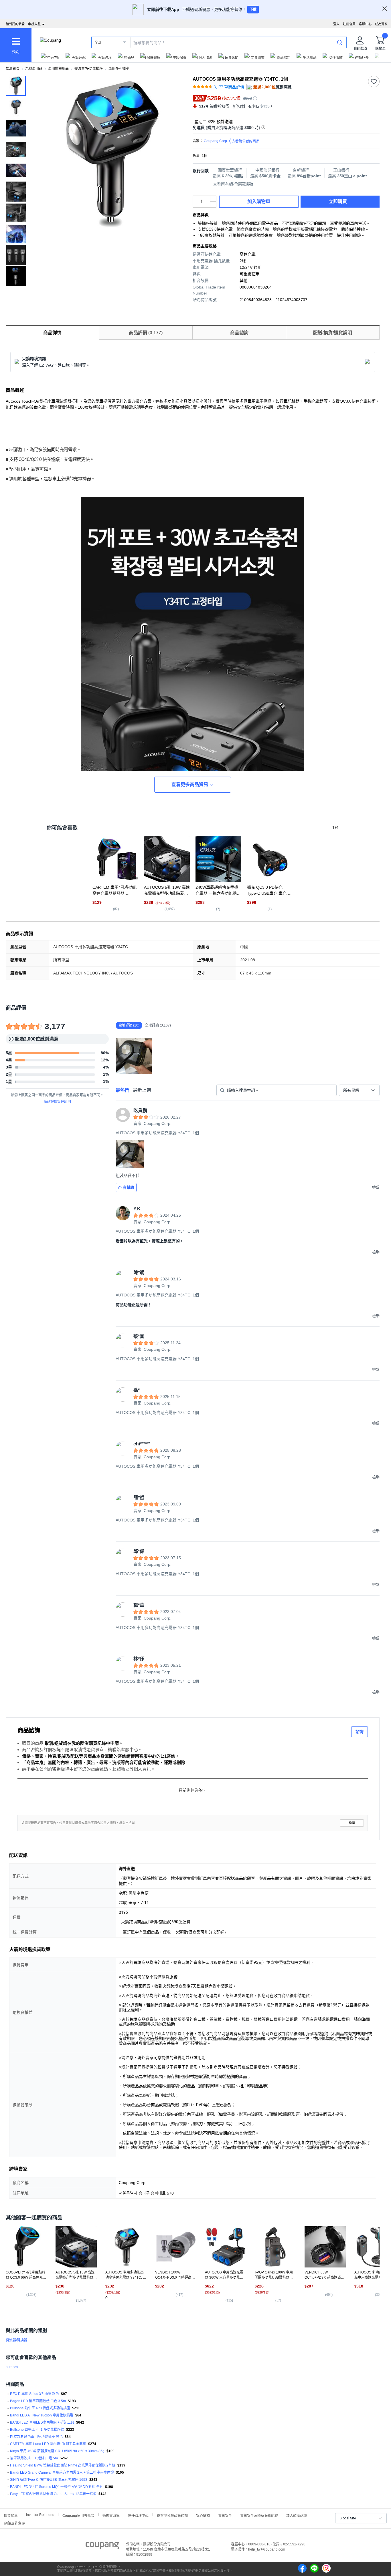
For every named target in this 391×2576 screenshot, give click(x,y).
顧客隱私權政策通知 (172, 2515)
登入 (336, 24)
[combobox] (359, 1090)
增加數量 (213, 204)
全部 (98, 43)
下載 (253, 9)
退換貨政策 (111, 2515)
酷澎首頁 (13, 69)
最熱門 (123, 1090)
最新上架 (142, 1090)
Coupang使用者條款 (78, 2515)
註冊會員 (349, 24)
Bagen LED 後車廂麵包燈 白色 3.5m (38, 2401)
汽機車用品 (34, 69)
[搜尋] (340, 42)
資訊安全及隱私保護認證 (259, 2515)
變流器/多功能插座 (89, 69)
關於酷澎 (11, 2515)
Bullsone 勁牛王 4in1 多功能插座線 (37, 2430)
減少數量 (213, 199)
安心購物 (203, 2515)
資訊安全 (225, 2515)
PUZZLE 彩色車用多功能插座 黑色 (36, 2437)
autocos (12, 2367)
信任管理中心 (138, 2515)
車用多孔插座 (119, 69)
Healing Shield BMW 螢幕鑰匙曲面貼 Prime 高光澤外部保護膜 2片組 (63, 2465)
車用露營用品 (58, 69)
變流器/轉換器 (16, 2340)
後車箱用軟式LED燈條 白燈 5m (34, 2458)
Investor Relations (40, 2515)
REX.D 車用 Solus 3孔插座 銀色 (34, 2394)
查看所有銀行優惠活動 (233, 184)
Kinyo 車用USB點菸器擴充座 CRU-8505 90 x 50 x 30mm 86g (57, 2451)
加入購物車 (259, 201)
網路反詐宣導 (15, 2523)
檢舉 (352, 1823)
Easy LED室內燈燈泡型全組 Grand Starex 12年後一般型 (53, 2494)
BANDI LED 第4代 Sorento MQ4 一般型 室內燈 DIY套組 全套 (57, 2487)
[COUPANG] (102, 2547)
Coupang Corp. (232, 141)
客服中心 (365, 24)
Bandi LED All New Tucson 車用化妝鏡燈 (42, 2415)
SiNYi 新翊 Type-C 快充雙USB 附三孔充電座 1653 (49, 2480)
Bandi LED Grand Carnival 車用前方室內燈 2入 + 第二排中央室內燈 (62, 2472)
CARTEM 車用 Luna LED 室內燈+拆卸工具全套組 (48, 2444)
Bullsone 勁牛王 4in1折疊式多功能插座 (40, 2408)
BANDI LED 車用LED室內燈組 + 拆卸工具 (42, 2422)
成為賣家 (381, 24)
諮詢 (360, 1732)
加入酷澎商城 (297, 2515)
